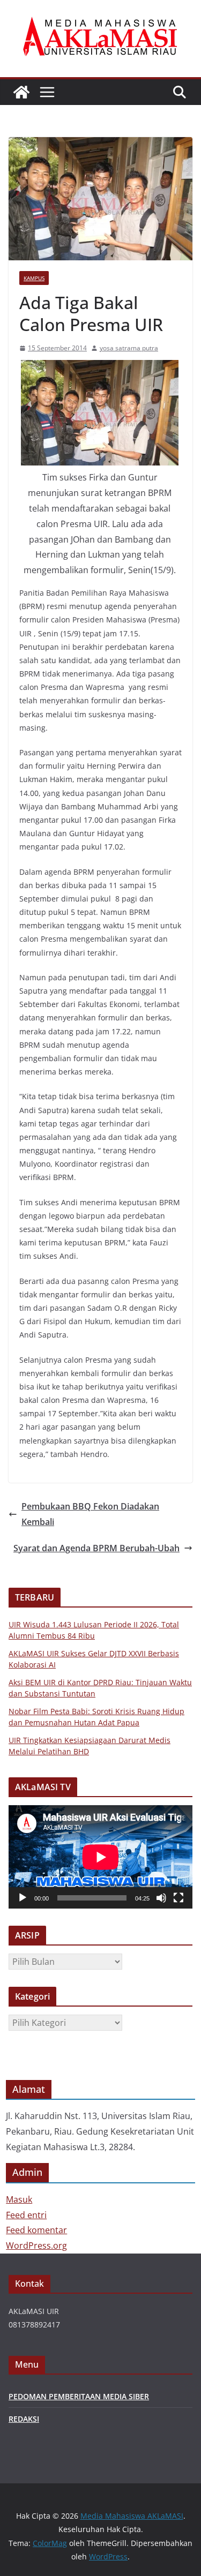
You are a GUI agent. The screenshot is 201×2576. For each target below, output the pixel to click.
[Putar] (23, 1898)
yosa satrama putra (129, 348)
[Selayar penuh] (178, 1898)
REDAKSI (24, 2419)
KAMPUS (34, 278)
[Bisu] (161, 1898)
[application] (100, 1857)
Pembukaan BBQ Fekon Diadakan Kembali (90, 1514)
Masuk (19, 2199)
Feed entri (26, 2215)
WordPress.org (36, 2245)
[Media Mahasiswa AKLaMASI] (21, 92)
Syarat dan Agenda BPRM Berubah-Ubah (96, 1548)
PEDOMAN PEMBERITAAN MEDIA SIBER (79, 2396)
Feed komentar (36, 2230)
